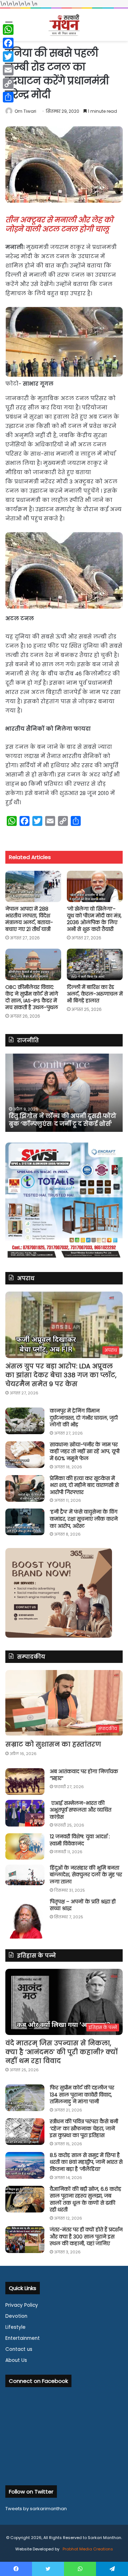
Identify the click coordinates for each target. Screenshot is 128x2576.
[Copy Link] (8, 84)
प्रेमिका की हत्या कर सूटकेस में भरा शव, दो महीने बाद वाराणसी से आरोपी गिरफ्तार (84, 1485)
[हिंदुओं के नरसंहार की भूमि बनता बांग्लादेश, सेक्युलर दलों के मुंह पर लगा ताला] (25, 1875)
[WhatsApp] (8, 30)
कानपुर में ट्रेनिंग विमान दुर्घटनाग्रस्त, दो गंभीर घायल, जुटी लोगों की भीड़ (84, 1418)
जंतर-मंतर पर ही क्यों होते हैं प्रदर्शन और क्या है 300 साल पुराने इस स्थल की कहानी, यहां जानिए (86, 2236)
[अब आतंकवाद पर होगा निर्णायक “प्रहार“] (25, 1782)
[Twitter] (8, 57)
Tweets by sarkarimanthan (36, 2509)
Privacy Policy (22, 2305)
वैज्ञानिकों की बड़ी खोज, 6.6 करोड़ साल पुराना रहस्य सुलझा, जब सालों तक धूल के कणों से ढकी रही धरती (86, 2199)
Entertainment (23, 2338)
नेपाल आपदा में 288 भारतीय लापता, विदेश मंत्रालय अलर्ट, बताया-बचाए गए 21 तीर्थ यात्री (29, 919)
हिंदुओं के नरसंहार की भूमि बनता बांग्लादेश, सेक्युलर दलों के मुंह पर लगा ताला (86, 1875)
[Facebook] (8, 43)
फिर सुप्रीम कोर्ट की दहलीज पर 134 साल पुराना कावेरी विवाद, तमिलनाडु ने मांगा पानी (82, 2095)
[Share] (8, 97)
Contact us (19, 2349)
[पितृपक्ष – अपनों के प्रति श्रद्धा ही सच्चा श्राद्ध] (25, 1918)
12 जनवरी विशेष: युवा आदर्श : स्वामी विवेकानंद (80, 1840)
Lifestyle (15, 2327)
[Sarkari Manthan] (64, 25)
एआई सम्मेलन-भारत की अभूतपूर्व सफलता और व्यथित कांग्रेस (81, 1810)
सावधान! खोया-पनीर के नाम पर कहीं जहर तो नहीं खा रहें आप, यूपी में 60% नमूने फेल (85, 1451)
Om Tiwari (25, 111)
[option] (64, 1093)
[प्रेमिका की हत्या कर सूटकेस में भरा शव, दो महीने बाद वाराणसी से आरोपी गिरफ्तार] (25, 1488)
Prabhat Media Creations (87, 2549)
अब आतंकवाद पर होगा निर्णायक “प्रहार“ (84, 1775)
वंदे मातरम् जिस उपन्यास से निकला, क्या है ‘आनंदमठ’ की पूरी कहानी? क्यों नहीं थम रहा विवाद (62, 2052)
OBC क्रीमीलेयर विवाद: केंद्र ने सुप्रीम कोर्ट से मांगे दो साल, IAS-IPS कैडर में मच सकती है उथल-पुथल (32, 997)
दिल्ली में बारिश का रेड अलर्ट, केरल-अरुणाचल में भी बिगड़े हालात (95, 994)
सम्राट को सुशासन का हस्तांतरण (53, 1744)
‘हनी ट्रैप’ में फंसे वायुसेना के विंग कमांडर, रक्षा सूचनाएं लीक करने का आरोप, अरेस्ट (84, 1519)
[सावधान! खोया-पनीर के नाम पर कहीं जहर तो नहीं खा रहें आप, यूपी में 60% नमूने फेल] (25, 1455)
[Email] (8, 70)
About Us (16, 2360)
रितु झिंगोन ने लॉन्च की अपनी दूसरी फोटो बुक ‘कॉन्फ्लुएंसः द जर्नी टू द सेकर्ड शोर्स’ (63, 1120)
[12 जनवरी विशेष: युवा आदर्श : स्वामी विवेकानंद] (25, 1846)
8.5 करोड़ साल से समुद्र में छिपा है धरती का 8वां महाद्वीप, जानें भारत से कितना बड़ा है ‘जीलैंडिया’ (86, 2162)
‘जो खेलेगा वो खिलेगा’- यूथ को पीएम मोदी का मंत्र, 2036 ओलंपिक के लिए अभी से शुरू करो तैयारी (94, 919)
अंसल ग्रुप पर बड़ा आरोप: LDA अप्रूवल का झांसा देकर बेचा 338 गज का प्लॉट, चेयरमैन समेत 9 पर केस (61, 1375)
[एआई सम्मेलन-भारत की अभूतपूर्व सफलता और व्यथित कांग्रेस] (25, 1813)
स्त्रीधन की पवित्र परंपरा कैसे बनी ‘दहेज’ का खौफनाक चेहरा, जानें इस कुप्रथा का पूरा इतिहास (84, 2128)
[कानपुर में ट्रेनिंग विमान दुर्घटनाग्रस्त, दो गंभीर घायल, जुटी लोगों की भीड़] (25, 1421)
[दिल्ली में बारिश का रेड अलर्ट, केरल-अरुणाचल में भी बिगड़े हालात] (95, 964)
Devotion (16, 2316)
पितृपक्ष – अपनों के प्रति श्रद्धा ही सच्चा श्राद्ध (83, 1905)
